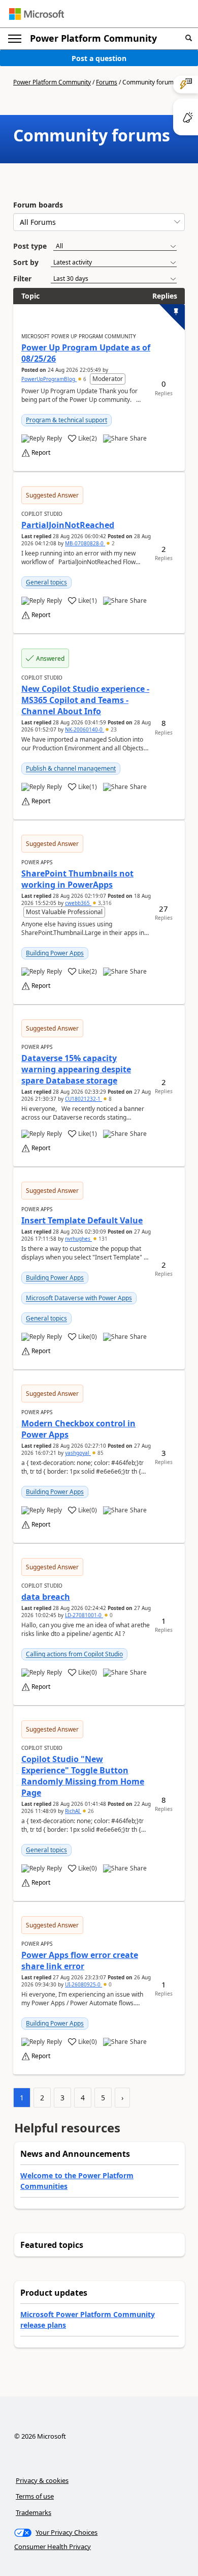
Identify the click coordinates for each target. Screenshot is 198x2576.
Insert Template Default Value (82, 1220)
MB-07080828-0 (85, 543)
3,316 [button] (104, 903)
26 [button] (90, 1811)
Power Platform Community (93, 38)
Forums (107, 82)
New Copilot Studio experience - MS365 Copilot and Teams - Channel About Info (85, 700)
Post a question (99, 58)
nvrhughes (78, 1239)
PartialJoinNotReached (68, 525)
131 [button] (102, 1239)
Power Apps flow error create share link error (80, 1960)
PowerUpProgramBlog (49, 379)
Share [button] (138, 438)
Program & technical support (67, 420)
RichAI (73, 1811)
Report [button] (41, 453)
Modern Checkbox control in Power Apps (78, 1429)
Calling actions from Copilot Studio (74, 1654)
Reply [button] (54, 438)
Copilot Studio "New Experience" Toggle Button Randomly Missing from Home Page (83, 1776)
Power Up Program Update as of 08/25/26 (86, 353)
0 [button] (110, 1615)
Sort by (26, 262)
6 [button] (85, 379)
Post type (30, 246)
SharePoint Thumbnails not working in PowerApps (77, 879)
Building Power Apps (55, 953)
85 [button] (100, 1453)
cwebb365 (78, 903)
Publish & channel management (71, 768)
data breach (46, 1597)
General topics (46, 582)
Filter (22, 279)
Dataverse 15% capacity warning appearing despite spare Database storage (76, 1069)
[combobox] (99, 222)
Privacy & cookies (42, 2480)
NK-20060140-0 (85, 729)
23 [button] (113, 729)
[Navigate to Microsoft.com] (37, 14)
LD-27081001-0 (84, 1615)
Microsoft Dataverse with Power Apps (79, 1298)
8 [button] (109, 1099)
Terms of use (35, 2496)
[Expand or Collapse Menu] (15, 39)
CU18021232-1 (84, 1099)
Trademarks (34, 2512)
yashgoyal (78, 1453)
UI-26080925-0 (84, 1984)
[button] (189, 38)
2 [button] (112, 543)
